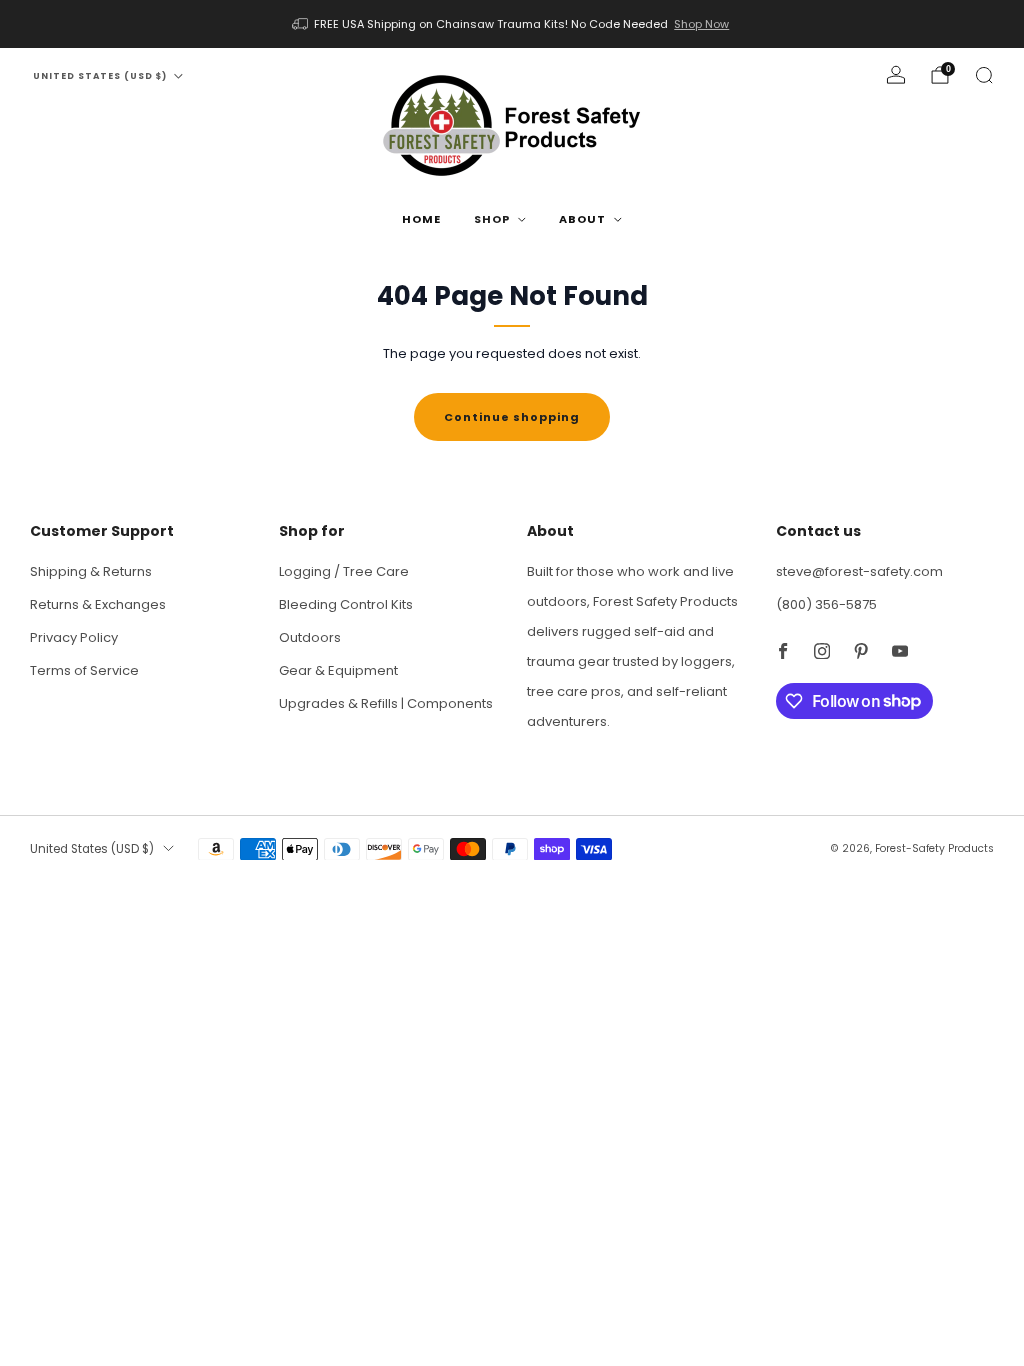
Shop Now (701, 24)
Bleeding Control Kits (346, 604)
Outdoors (310, 637)
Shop (492, 219)
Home (421, 219)
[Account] (896, 75)
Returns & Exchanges (98, 604)
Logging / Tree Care (344, 571)
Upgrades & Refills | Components (386, 703)
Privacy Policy (74, 637)
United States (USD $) (100, 76)
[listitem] (512, 24)
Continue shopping (512, 417)
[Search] (984, 75)
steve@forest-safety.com (859, 571)
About (582, 219)
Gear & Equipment (338, 670)
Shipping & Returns (91, 571)
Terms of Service (84, 670)
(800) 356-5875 (826, 604)
